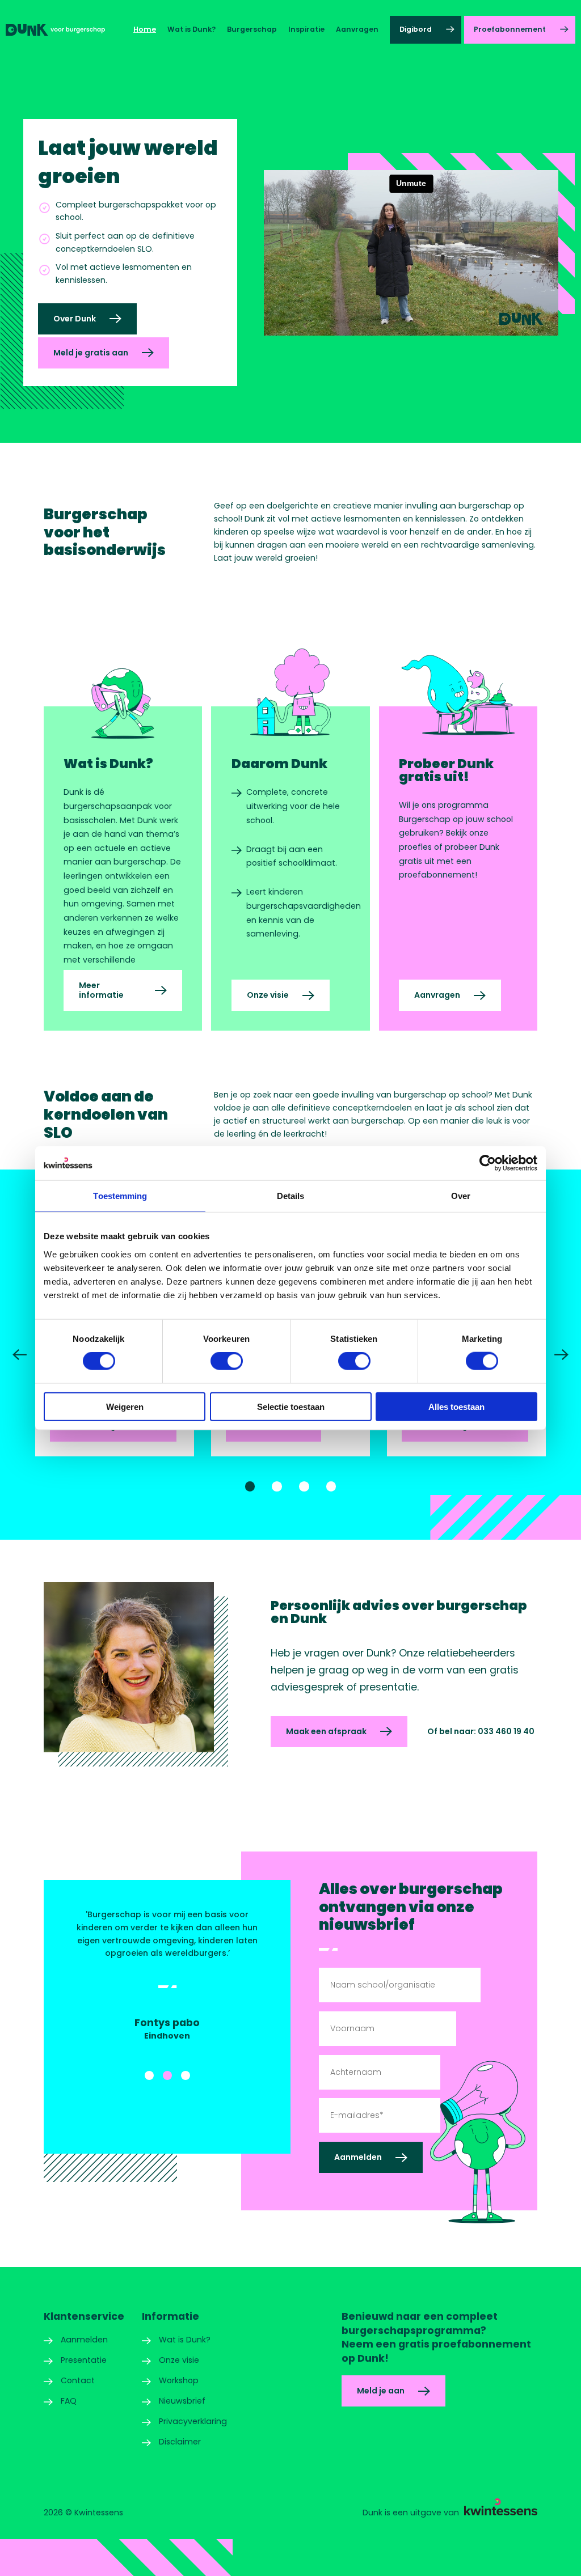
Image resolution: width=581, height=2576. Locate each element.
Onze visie (268, 995)
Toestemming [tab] (120, 1196)
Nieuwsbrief (182, 2401)
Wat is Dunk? (191, 29)
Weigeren (125, 1406)
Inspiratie (306, 29)
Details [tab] (291, 1196)
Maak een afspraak (326, 1731)
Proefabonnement (510, 29)
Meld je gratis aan (91, 353)
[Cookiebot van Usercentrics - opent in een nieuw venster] (488, 1163)
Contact (78, 2380)
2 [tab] (277, 1486)
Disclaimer (180, 2442)
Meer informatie (101, 990)
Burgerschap (252, 29)
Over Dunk (75, 319)
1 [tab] (250, 1486)
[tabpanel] (167, 1975)
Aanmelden (84, 2340)
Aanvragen (357, 29)
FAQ (69, 2401)
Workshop (179, 2380)
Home (145, 29)
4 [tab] (331, 1486)
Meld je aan (381, 2391)
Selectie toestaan (291, 1406)
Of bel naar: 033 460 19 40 (481, 1731)
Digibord (416, 29)
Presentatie (84, 2360)
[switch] (227, 1361)
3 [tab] (304, 1486)
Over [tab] (461, 1196)
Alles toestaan (456, 1406)
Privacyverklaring (193, 2421)
